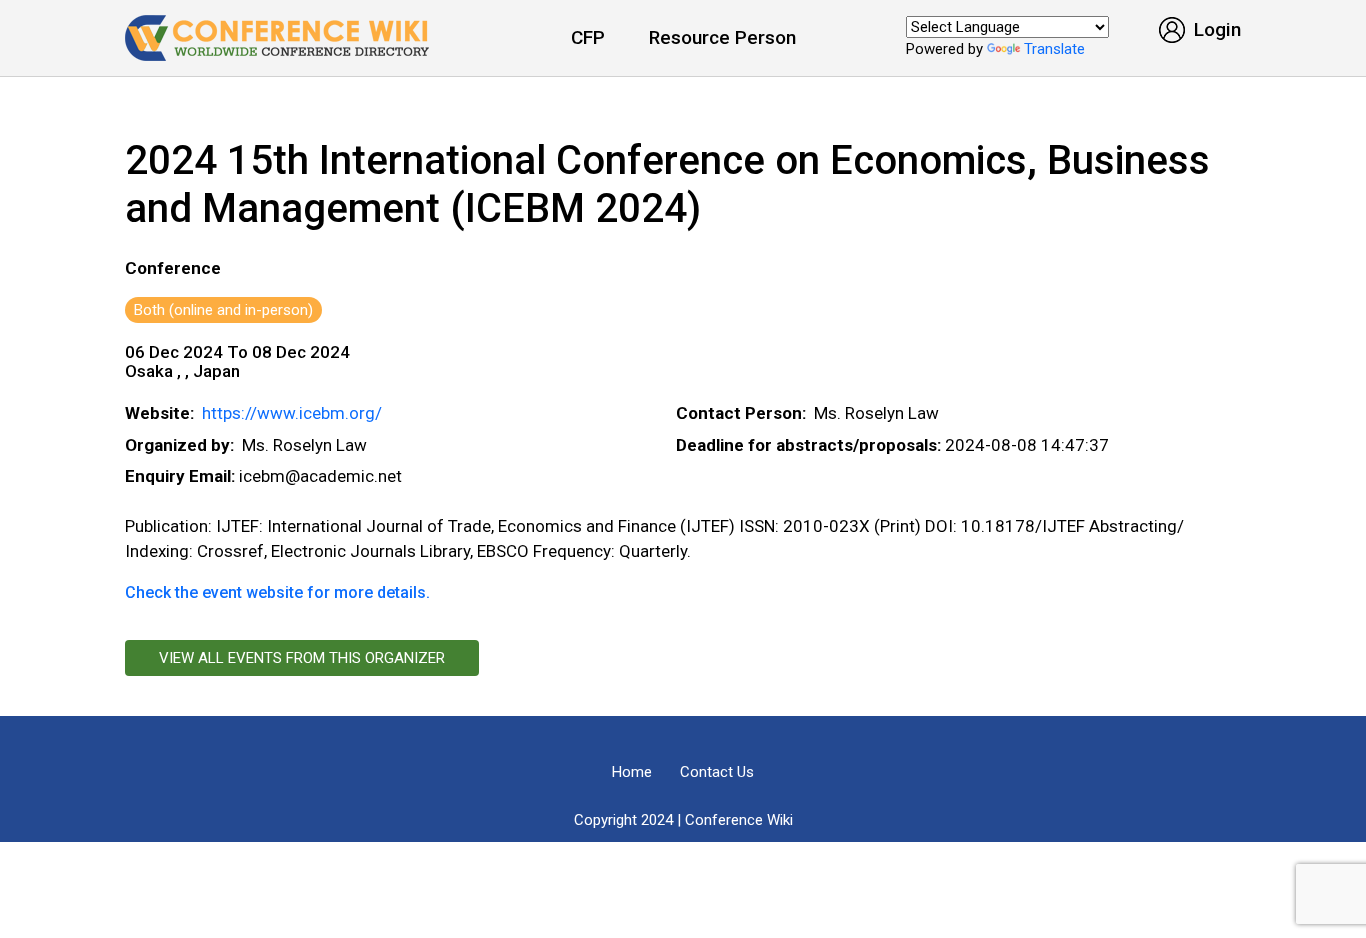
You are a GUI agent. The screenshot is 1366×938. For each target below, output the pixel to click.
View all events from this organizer (302, 658)
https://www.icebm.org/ (292, 413)
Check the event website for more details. (277, 592)
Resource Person (722, 37)
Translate (1054, 49)
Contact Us (717, 772)
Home (632, 772)
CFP (588, 37)
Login (1215, 29)
